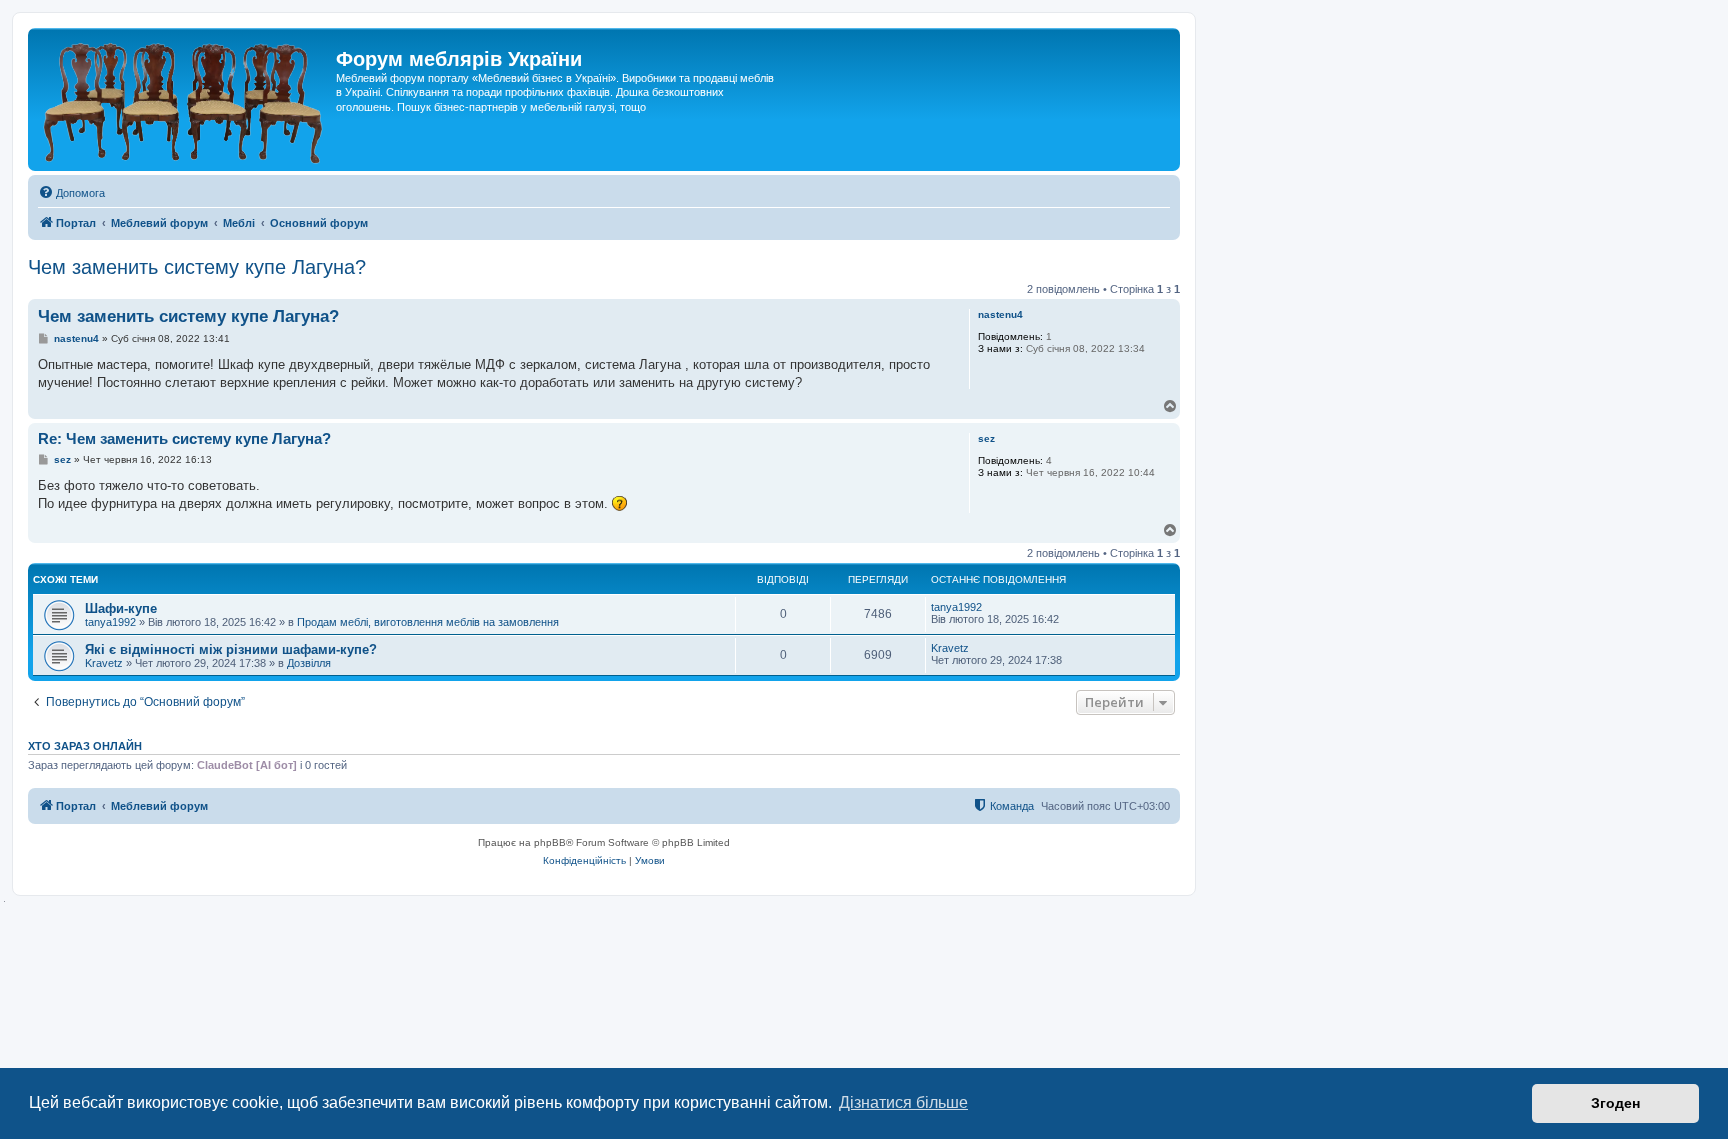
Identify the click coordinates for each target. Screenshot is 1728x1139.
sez (986, 438)
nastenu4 (1000, 314)
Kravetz (104, 663)
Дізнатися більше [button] (903, 1102)
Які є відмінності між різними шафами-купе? (231, 649)
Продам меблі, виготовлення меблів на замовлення (428, 622)
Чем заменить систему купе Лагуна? (197, 267)
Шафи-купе (121, 608)
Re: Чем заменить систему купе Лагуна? (184, 438)
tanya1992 (110, 622)
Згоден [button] (1615, 1103)
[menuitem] (71, 193)
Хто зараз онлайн (85, 746)
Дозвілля (309, 663)
